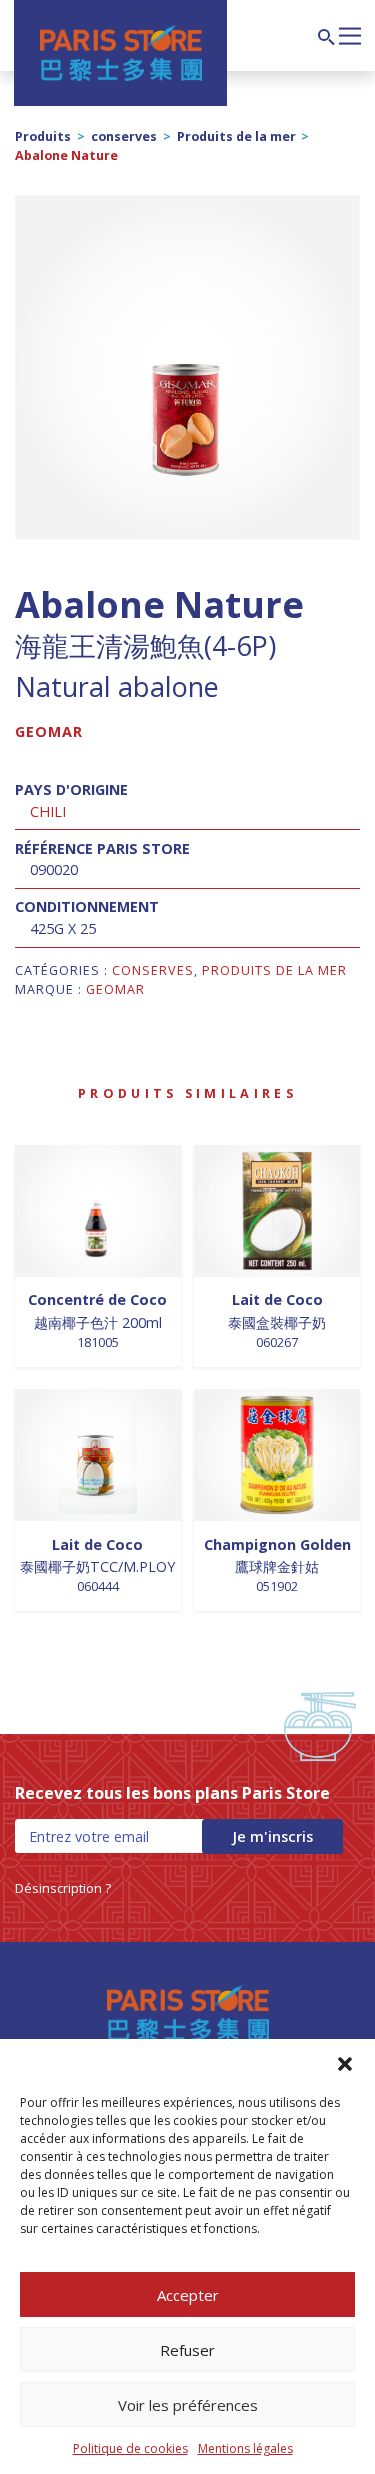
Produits (43, 136)
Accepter (188, 2295)
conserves (124, 136)
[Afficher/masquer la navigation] (350, 34)
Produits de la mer (236, 136)
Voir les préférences (188, 2405)
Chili (48, 811)
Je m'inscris (272, 1836)
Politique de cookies (130, 2448)
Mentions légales (245, 2448)
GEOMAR (49, 731)
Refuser (187, 2350)
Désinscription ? (63, 1888)
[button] (345, 2064)
